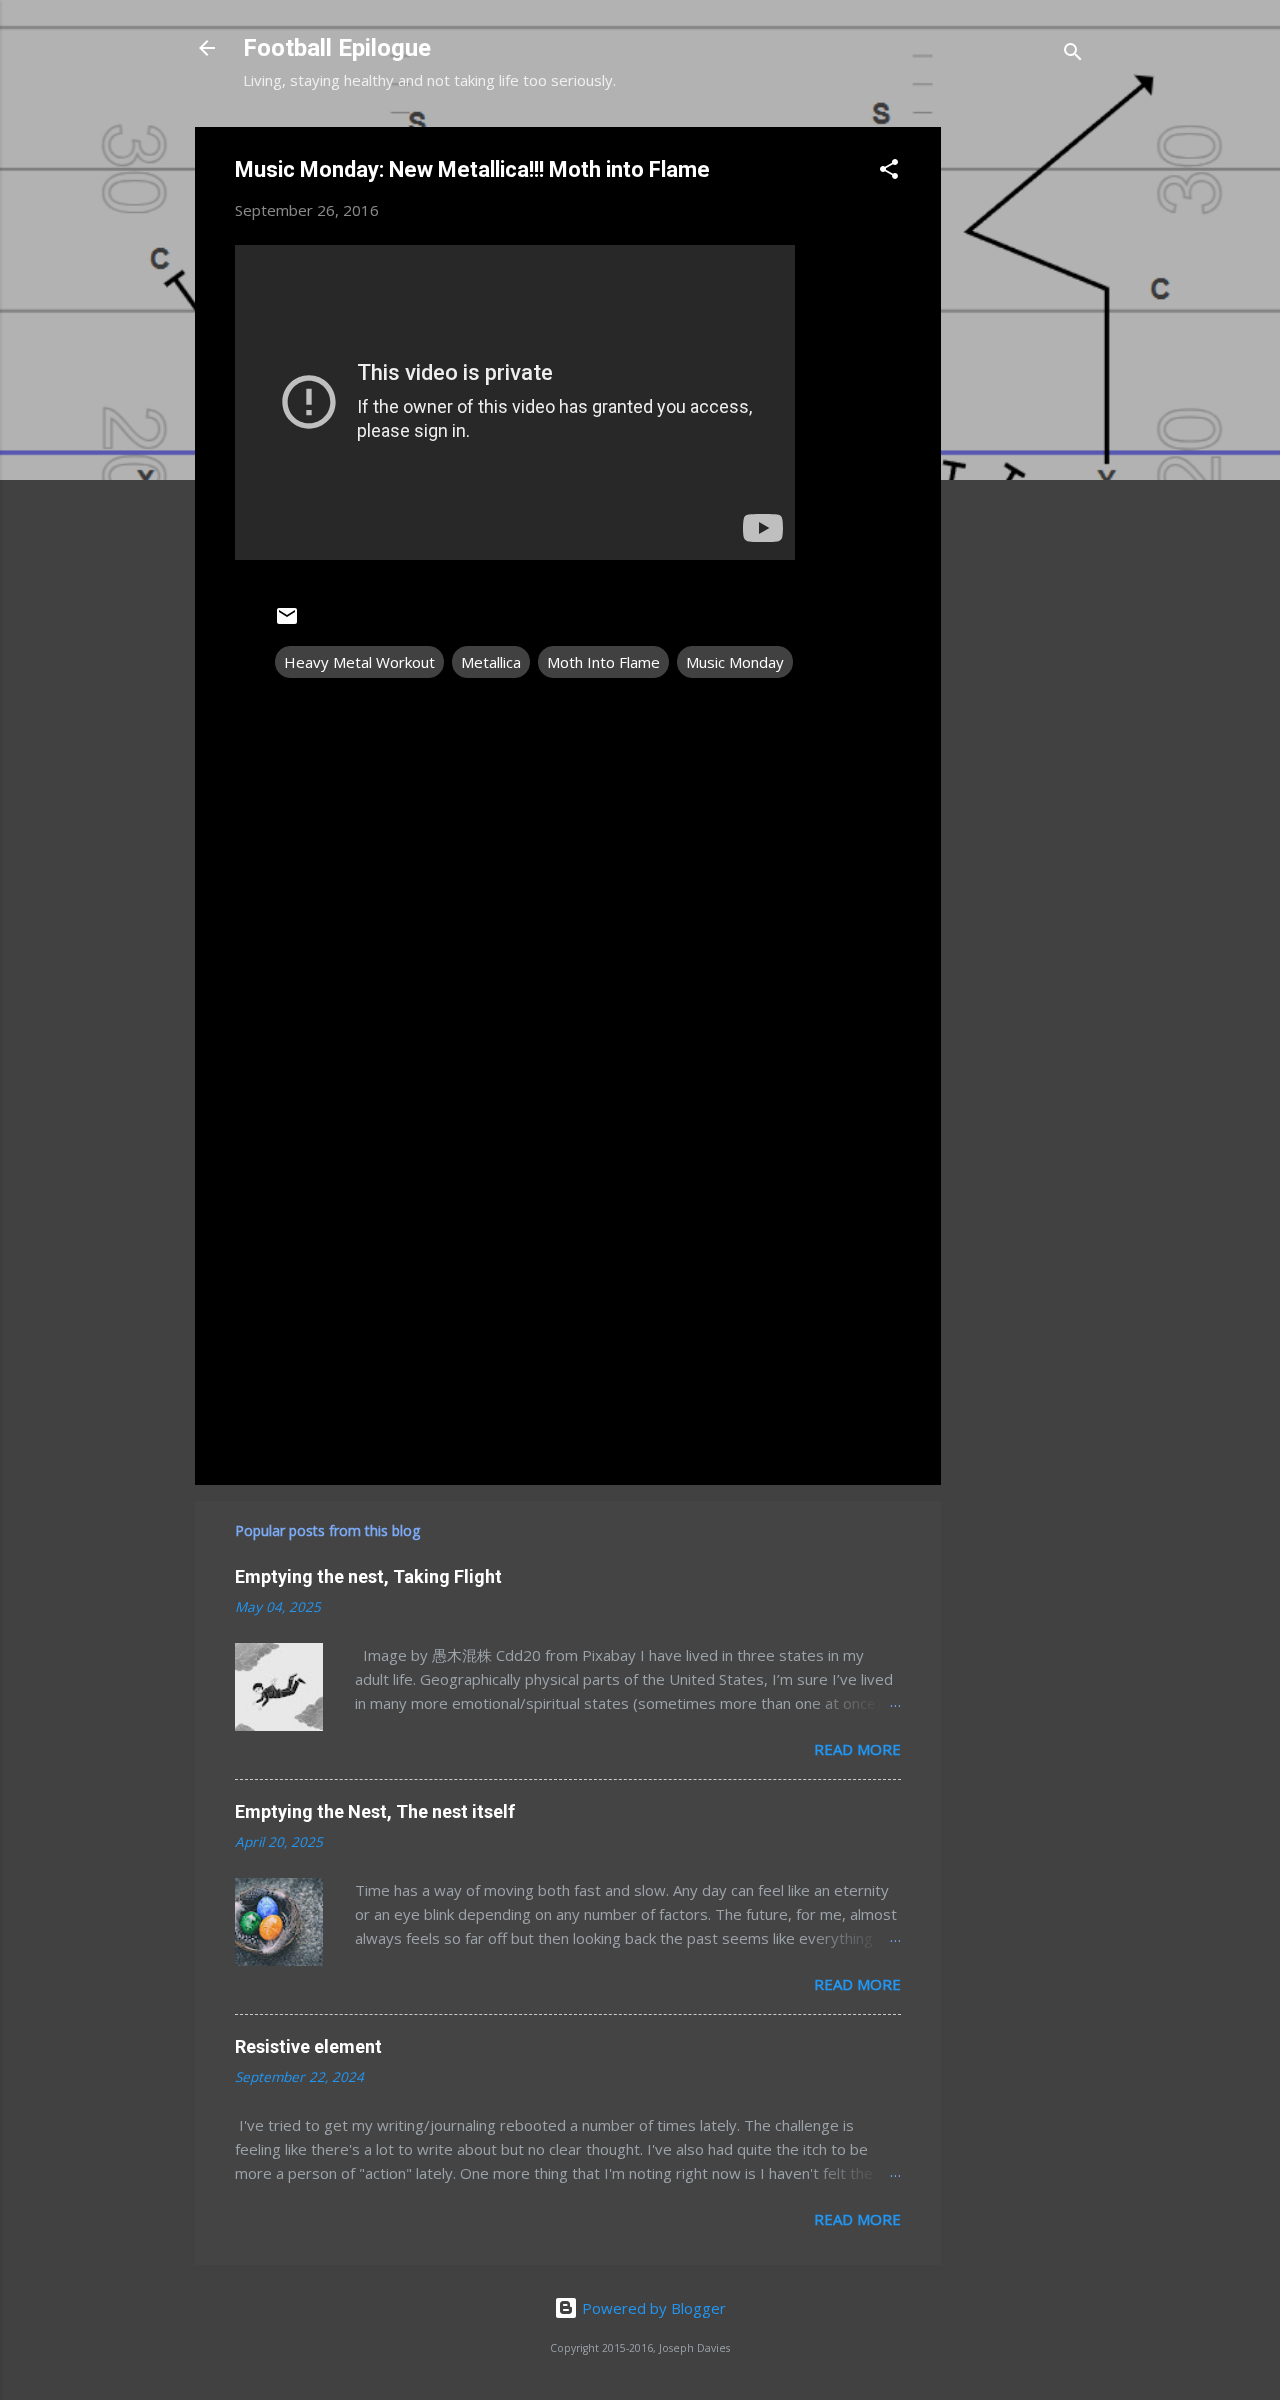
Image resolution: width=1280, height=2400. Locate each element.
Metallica (491, 662)
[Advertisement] (1021, 427)
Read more (857, 1749)
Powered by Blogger (652, 2308)
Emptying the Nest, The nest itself (375, 1811)
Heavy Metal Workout (359, 662)
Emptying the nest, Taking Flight (368, 1576)
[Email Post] (287, 622)
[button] (889, 172)
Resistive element (308, 2046)
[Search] (1073, 54)
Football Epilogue (337, 48)
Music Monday (735, 662)
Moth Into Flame (603, 662)
